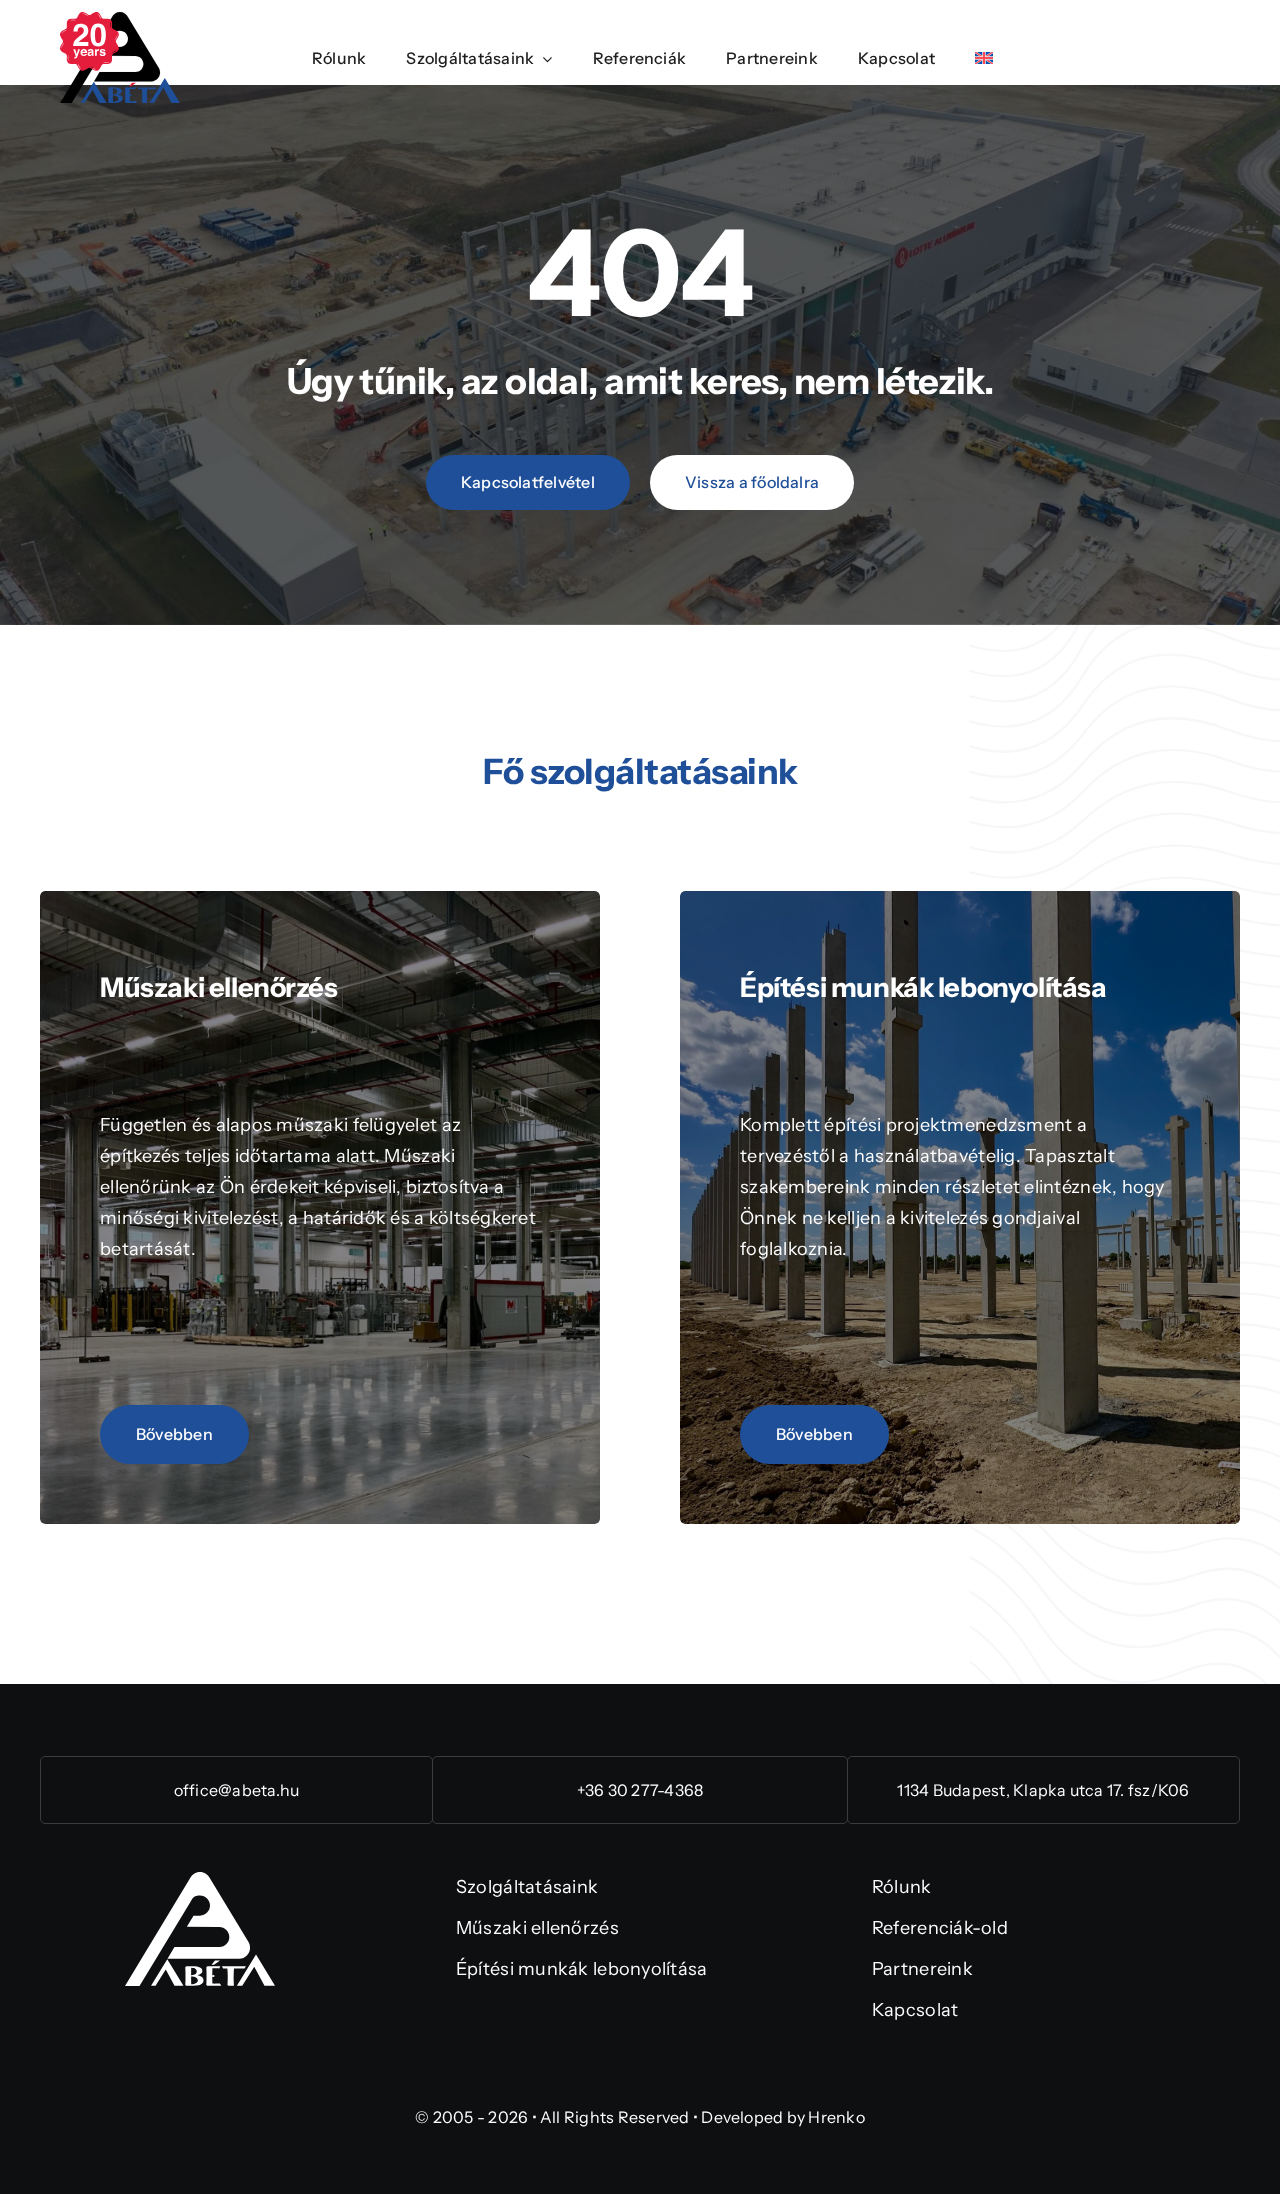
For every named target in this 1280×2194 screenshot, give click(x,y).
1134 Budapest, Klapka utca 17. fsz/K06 (1043, 1790)
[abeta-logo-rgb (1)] (200, 1881)
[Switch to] (984, 59)
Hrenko (836, 2117)
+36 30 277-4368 (640, 1790)
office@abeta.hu (237, 1790)
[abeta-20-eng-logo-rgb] (120, 21)
